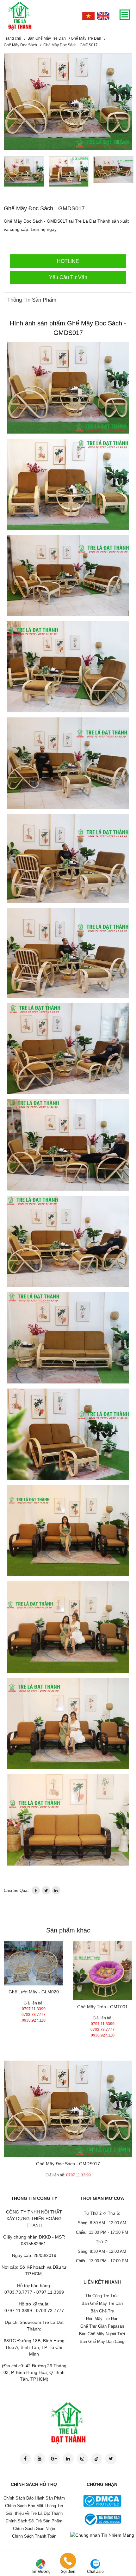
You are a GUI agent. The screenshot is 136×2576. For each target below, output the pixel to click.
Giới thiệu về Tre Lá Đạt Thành (34, 2513)
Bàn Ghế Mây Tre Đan (47, 38)
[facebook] (36, 1890)
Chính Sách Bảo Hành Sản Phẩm (34, 2498)
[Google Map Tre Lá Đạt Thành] (41, 2564)
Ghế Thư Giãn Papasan (102, 2326)
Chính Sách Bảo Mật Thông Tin (34, 2506)
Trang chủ (12, 38)
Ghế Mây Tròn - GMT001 (102, 2007)
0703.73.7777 (34, 2015)
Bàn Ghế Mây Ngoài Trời (102, 2334)
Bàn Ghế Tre (102, 2311)
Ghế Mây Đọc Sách (20, 45)
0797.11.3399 (34, 2009)
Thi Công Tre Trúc (102, 2296)
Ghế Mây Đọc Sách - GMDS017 (68, 2164)
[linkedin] (56, 1890)
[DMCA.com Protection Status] (102, 2501)
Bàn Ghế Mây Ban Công (102, 2341)
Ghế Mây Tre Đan (86, 38)
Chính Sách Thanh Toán (34, 2536)
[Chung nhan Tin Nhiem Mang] (102, 2535)
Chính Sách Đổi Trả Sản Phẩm (34, 2521)
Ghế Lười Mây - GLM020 (34, 1992)
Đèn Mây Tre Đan (102, 2319)
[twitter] (46, 1890)
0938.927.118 (34, 2020)
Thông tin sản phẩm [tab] (32, 300)
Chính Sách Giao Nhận (34, 2529)
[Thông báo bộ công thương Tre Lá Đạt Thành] (102, 2519)
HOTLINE (68, 261)
